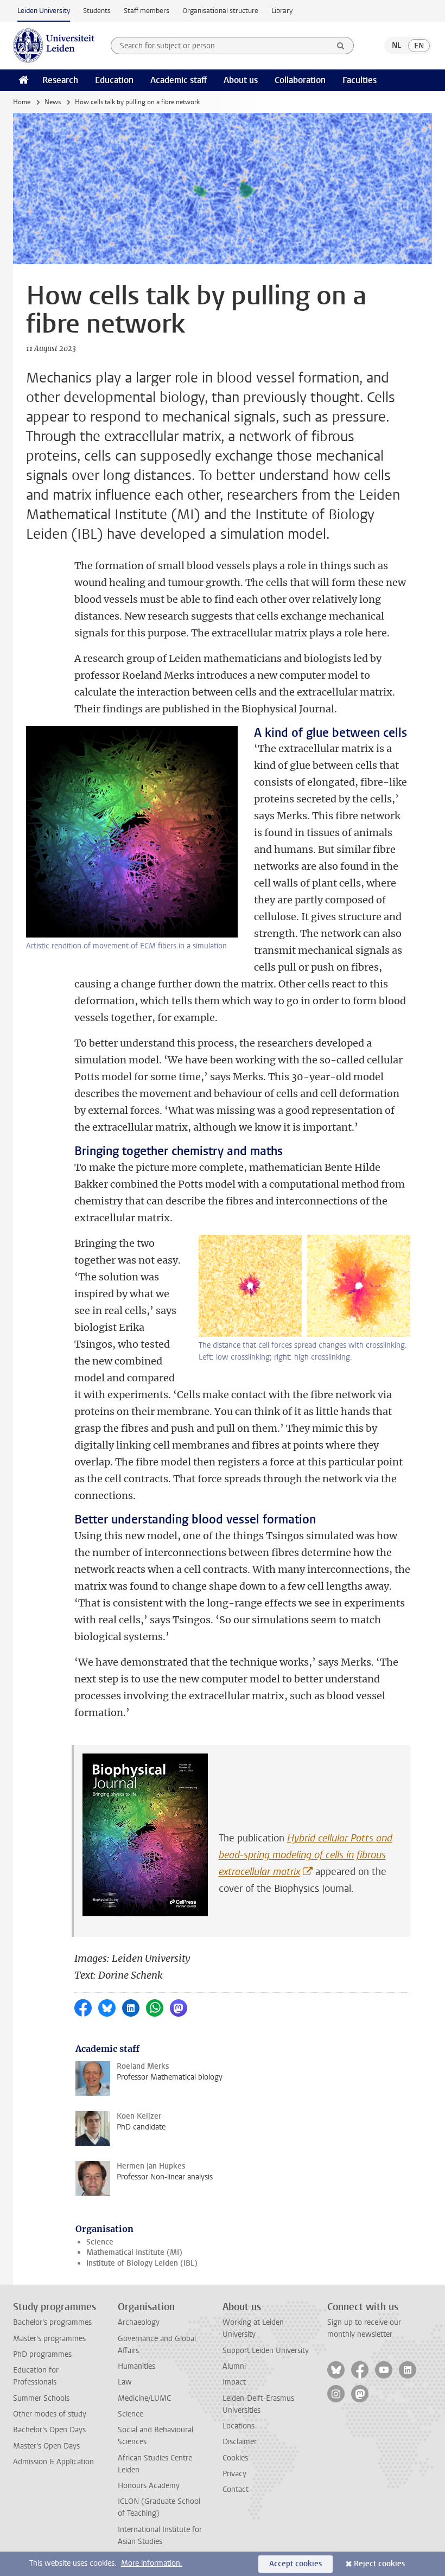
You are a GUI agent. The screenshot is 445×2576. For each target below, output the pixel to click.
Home (22, 102)
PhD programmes (42, 2354)
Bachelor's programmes (52, 2322)
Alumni (234, 2366)
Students (97, 11)
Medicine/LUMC (144, 2398)
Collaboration (300, 80)
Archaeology (139, 2322)
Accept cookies (295, 2564)
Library (282, 11)
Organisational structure (220, 11)
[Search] (341, 46)
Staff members (147, 11)
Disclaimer (240, 2442)
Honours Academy (149, 2486)
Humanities (136, 2366)
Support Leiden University (266, 2351)
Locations (239, 2426)
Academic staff (179, 80)
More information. (152, 2563)
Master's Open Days (46, 2446)
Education (114, 80)
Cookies (235, 2458)
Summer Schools (41, 2398)
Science (100, 2242)
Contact (236, 2489)
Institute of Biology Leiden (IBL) (142, 2263)
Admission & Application (53, 2462)
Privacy (234, 2474)
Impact (234, 2382)
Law (125, 2382)
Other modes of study (50, 2414)
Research (60, 80)
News (53, 102)
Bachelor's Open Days (49, 2430)
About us (241, 80)
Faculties (360, 80)
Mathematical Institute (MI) (134, 2252)
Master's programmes (49, 2339)
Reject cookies (379, 2564)
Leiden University (44, 11)
